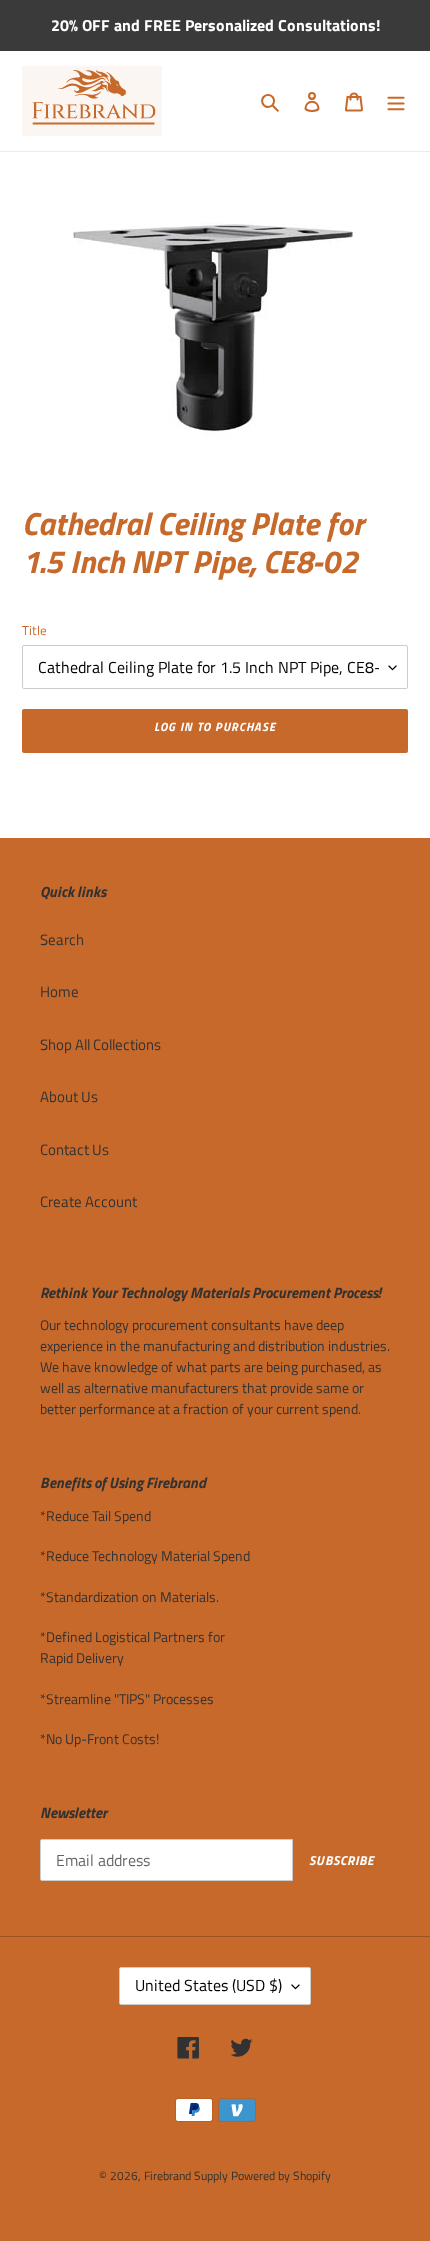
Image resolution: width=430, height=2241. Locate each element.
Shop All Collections (100, 1044)
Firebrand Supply (186, 2175)
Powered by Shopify (281, 2175)
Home (59, 991)
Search (62, 939)
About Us (69, 1096)
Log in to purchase (214, 726)
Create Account (88, 1201)
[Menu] (396, 101)
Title (34, 630)
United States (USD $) (208, 1985)
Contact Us (74, 1149)
